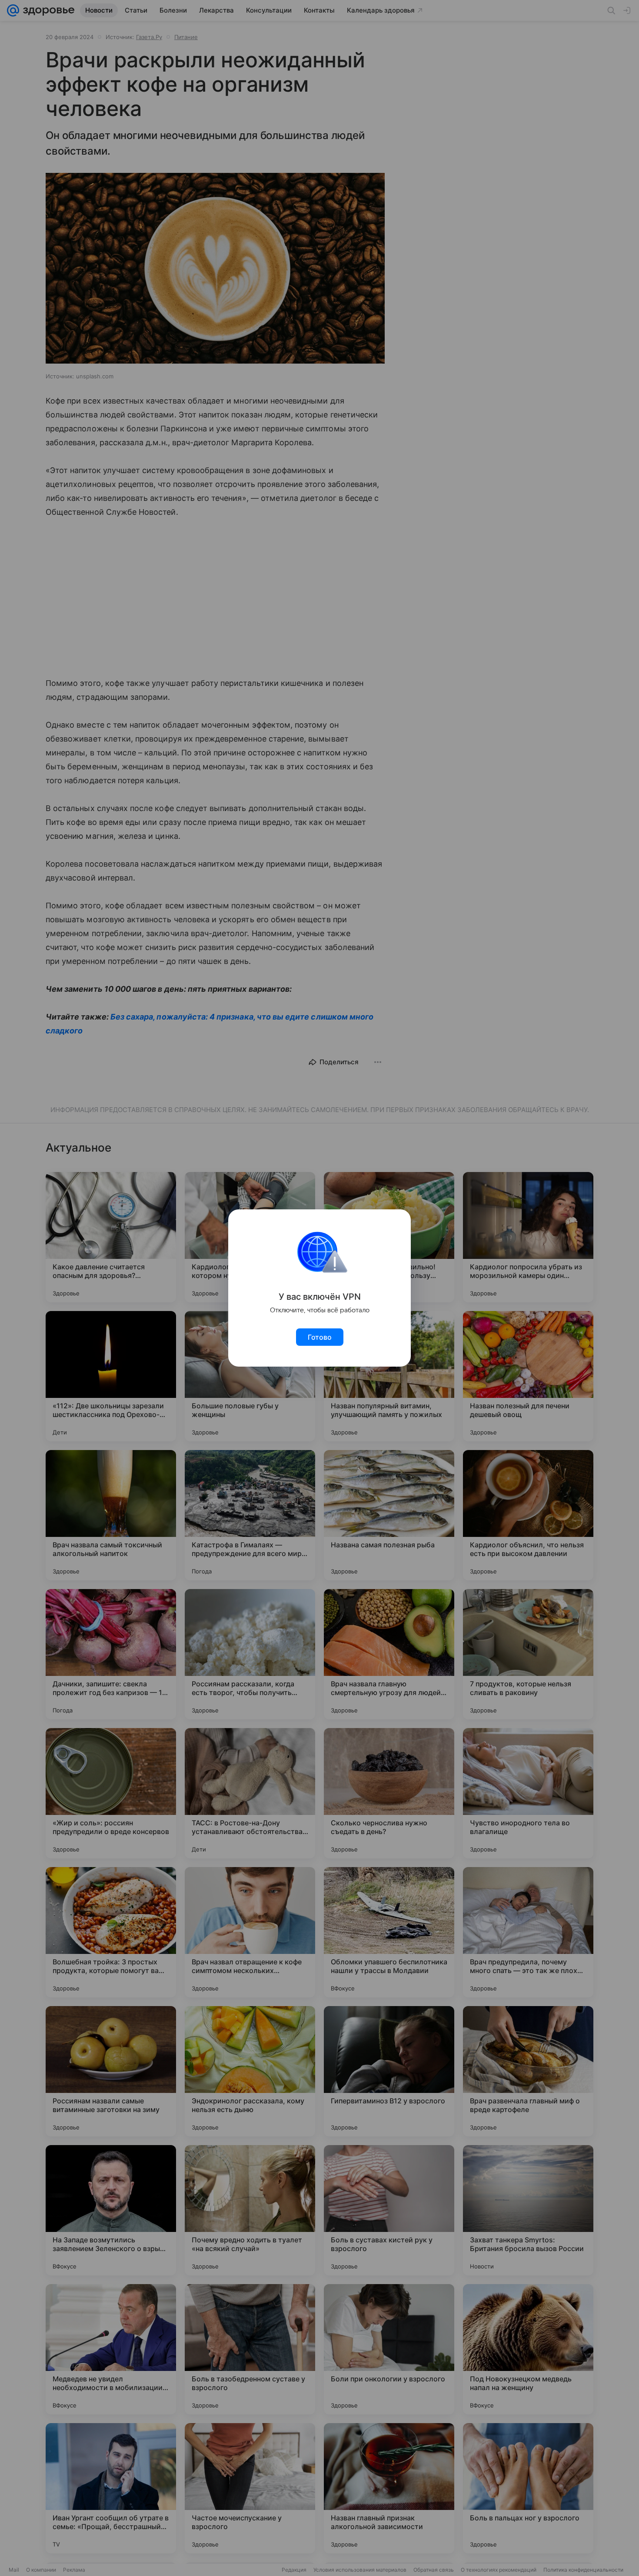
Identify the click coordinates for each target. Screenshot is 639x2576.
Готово (320, 1337)
